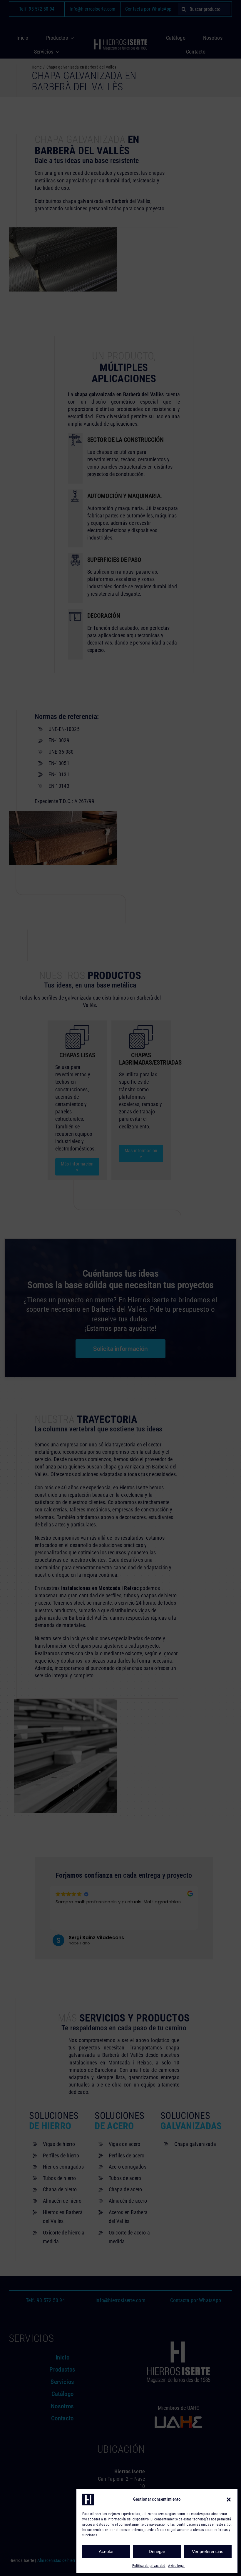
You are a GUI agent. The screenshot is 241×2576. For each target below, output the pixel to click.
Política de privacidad (149, 2566)
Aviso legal (176, 2566)
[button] (229, 2500)
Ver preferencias (208, 2551)
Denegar (157, 2551)
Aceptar (106, 2551)
